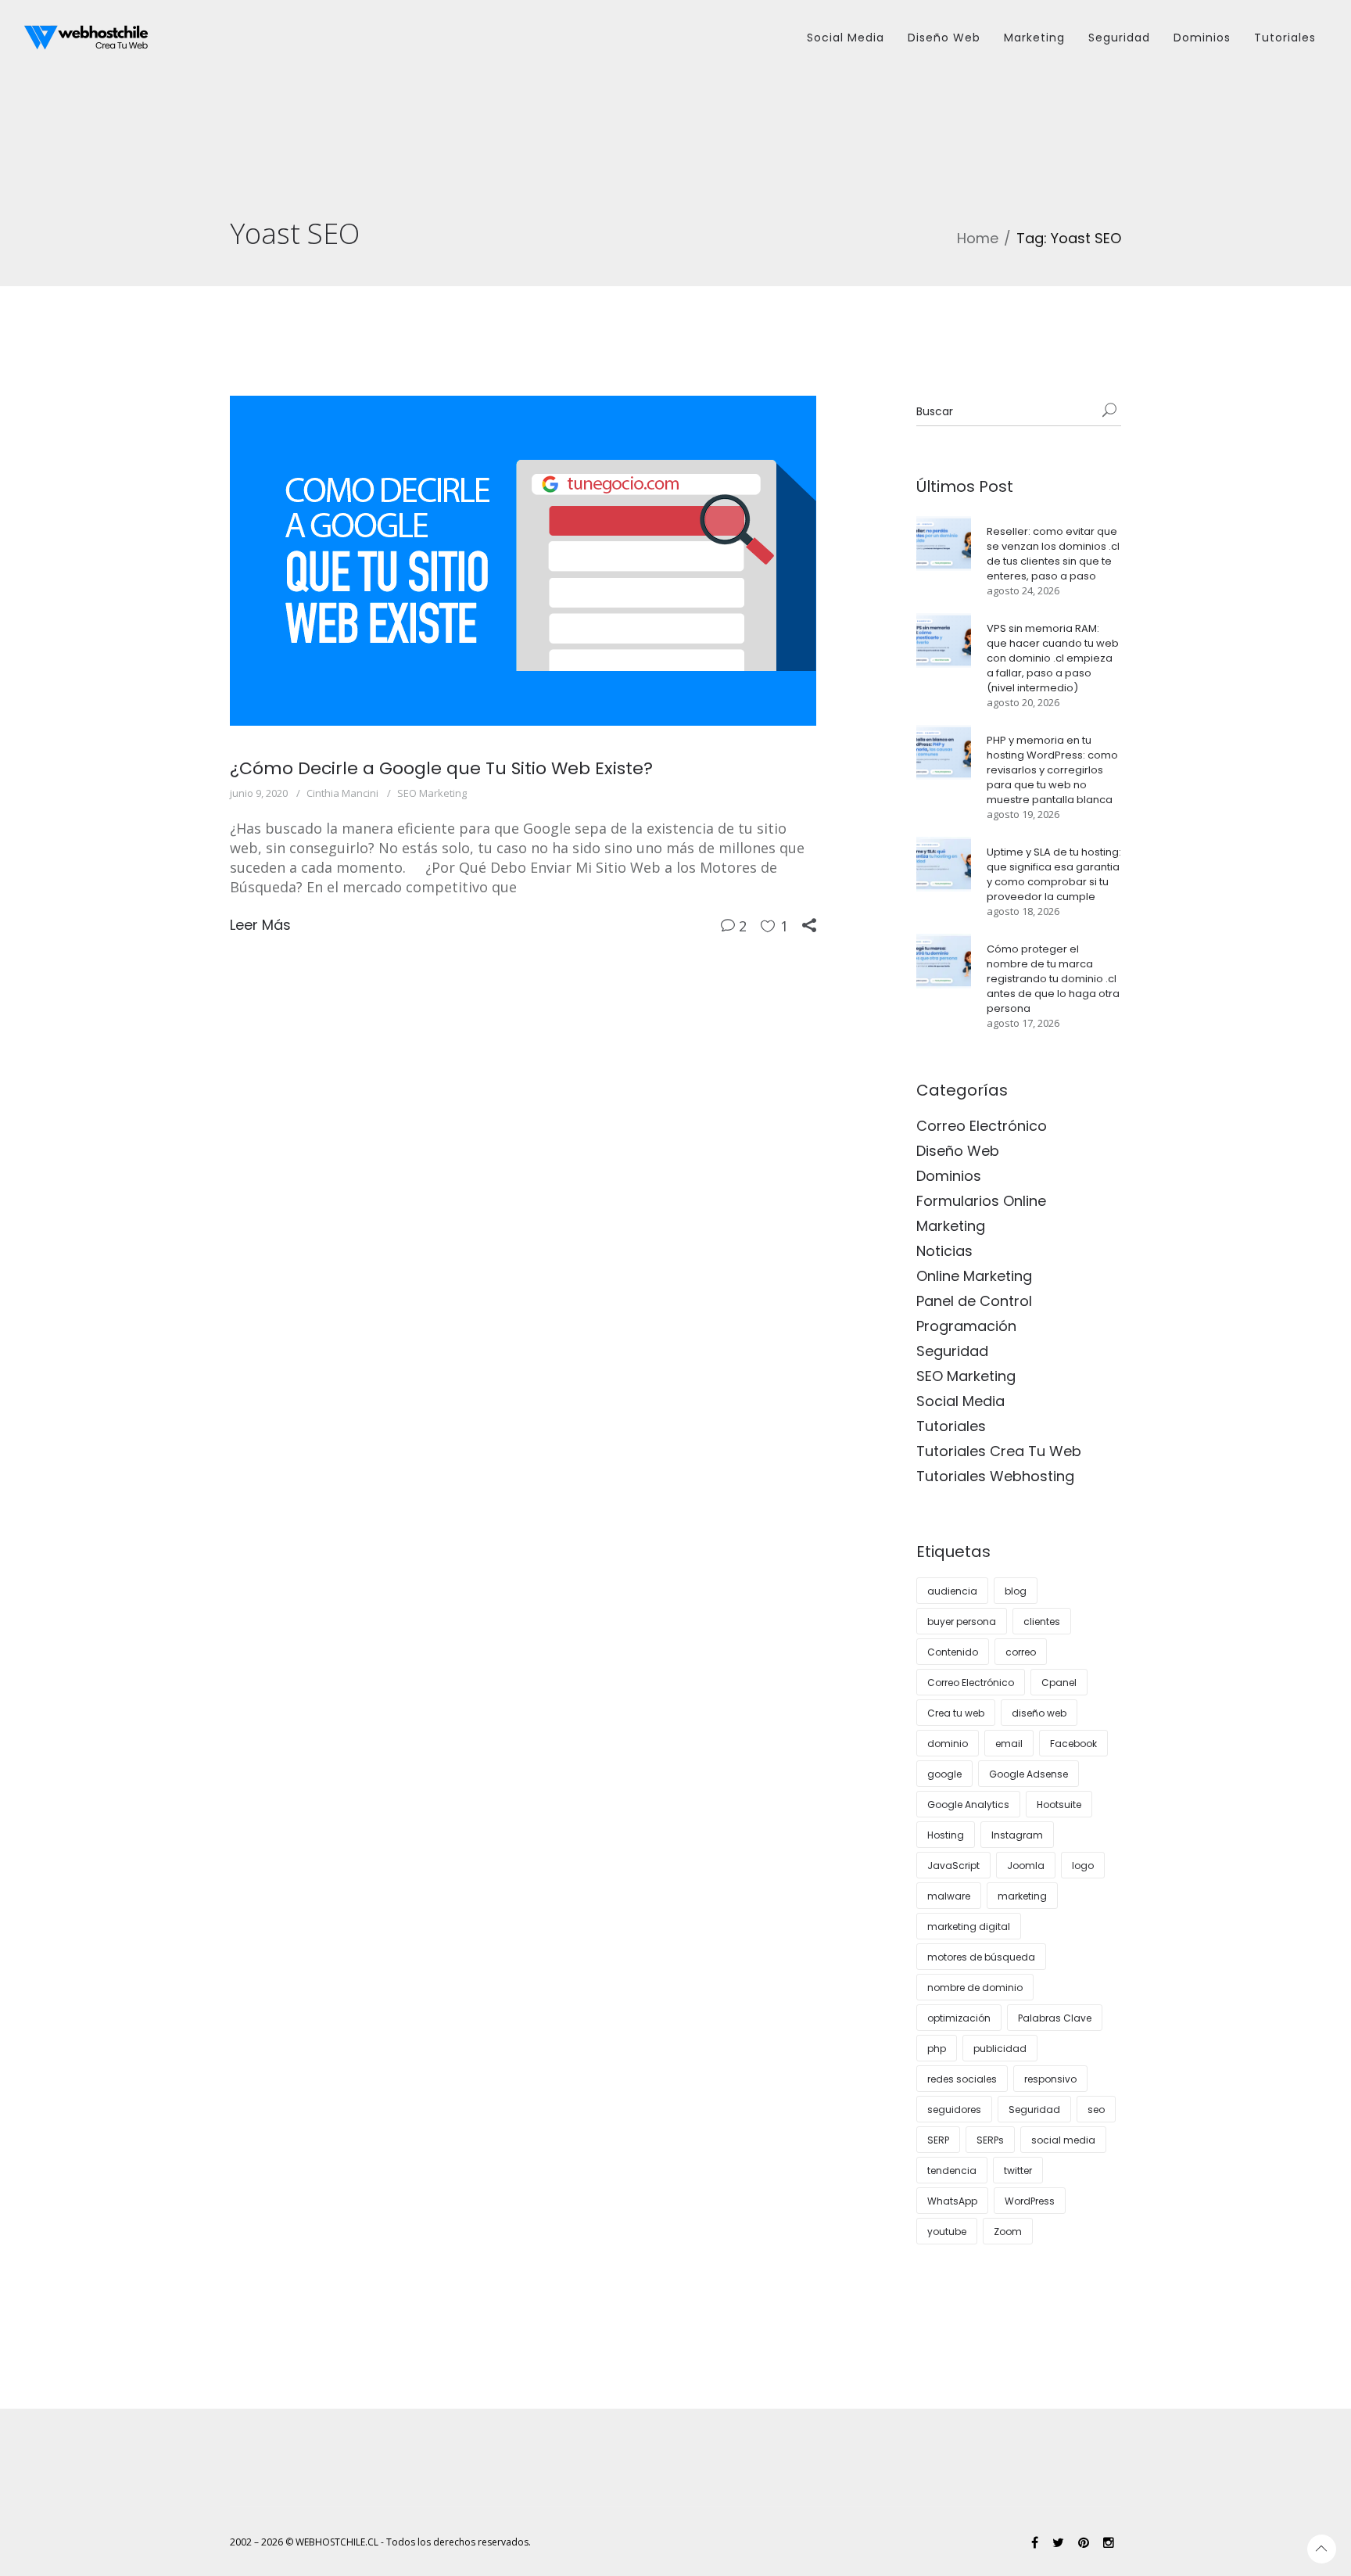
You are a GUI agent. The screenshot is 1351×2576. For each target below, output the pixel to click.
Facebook (1073, 1744)
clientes (1042, 1622)
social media (1063, 2140)
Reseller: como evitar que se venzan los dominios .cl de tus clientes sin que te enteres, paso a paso (1053, 554)
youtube (947, 2232)
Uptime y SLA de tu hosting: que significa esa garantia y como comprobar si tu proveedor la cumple (1054, 874)
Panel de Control (974, 1301)
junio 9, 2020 (259, 793)
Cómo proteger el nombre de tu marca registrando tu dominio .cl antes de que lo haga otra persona (1053, 979)
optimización (959, 2018)
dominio (948, 1744)
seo (1096, 2110)
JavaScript (953, 1866)
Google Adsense (1028, 1774)
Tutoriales (951, 1426)
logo (1083, 1866)
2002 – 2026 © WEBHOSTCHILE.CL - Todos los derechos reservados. (380, 2542)
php (937, 2049)
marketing (1022, 1896)
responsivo (1050, 2079)
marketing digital (969, 1927)
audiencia (952, 1591)
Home (978, 238)
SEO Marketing (432, 793)
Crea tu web (956, 1713)
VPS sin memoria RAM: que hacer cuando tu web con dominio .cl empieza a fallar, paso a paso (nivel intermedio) (1053, 658)
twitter (1018, 2171)
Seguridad (952, 1351)
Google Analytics (968, 1805)
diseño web (1039, 1713)
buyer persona (962, 1622)
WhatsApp (952, 2201)
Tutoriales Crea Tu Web (999, 1451)
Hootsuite (1059, 1805)
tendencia (952, 2171)
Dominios (949, 1176)
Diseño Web (958, 1151)
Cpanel (1059, 1683)
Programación (966, 1326)
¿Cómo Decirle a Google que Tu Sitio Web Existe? (441, 768)
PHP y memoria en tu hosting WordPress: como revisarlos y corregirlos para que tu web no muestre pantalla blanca (1052, 770)
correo (1021, 1652)
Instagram (1017, 1835)
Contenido (953, 1652)
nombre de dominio (975, 1988)
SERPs (990, 2140)
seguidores (954, 2110)
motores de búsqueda (981, 1957)
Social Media (960, 1401)
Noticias (944, 1251)
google (944, 1774)
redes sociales (962, 2079)
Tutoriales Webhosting (995, 1476)
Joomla (1026, 1866)
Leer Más (260, 925)
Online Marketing (974, 1276)
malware (949, 1896)
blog (1016, 1591)
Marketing (951, 1226)
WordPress (1030, 2201)
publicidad (1000, 2049)
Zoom (1008, 2232)
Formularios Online (981, 1201)
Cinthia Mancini (342, 793)
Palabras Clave (1055, 2018)
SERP (938, 2140)
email (1009, 1744)
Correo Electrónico (982, 1126)
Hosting (946, 1835)
